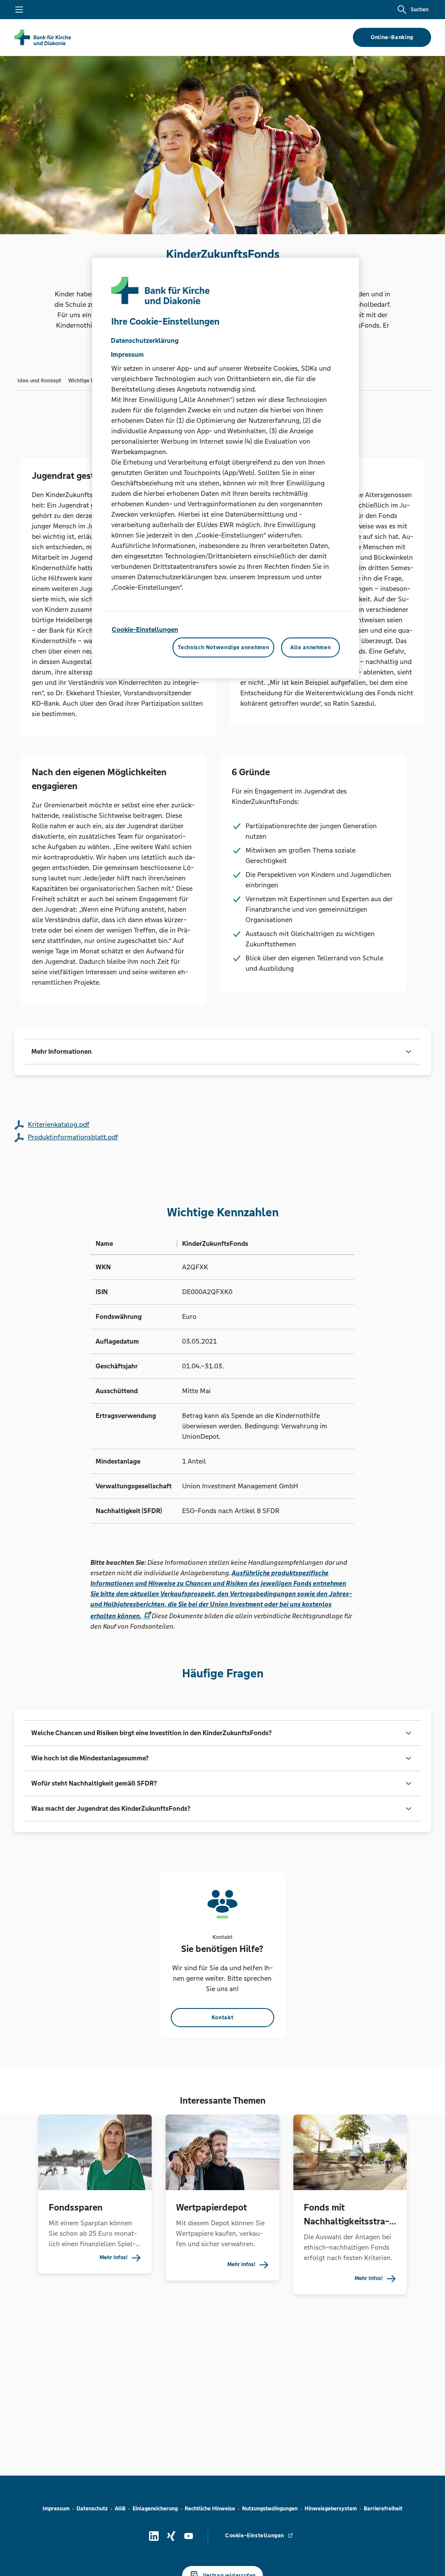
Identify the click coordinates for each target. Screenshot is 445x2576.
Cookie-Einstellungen (145, 629)
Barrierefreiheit (383, 2509)
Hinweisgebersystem (331, 2509)
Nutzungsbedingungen (270, 2509)
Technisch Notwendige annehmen (223, 647)
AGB (120, 2509)
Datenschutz (92, 2509)
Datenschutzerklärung (145, 340)
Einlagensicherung (155, 2509)
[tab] (39, 380)
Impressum (56, 2509)
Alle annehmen (311, 647)
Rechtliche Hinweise (210, 2509)
